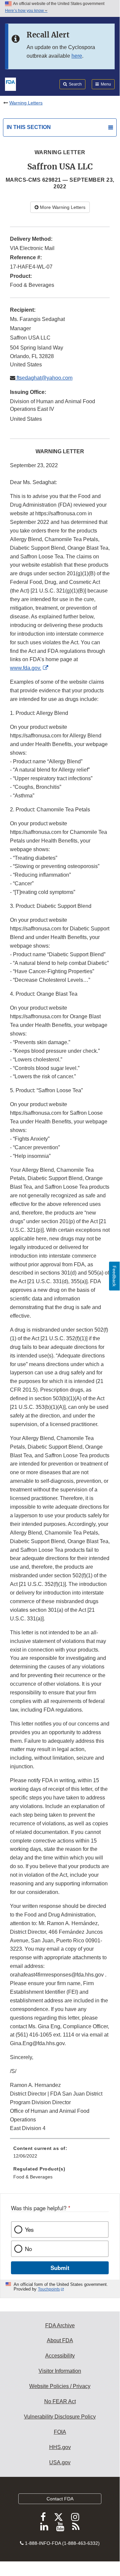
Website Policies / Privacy (60, 2386)
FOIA (60, 2432)
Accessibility (60, 2356)
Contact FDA (60, 2499)
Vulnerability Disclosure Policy (60, 2417)
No (28, 2249)
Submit (60, 2268)
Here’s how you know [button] (25, 11)
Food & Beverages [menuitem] (33, 2177)
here (77, 56)
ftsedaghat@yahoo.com (44, 378)
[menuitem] (60, 2155)
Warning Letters (26, 103)
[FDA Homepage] (10, 84)
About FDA (60, 2340)
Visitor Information (60, 2371)
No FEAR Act (60, 2401)
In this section (29, 127)
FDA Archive (60, 2325)
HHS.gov (60, 2447)
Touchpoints (49, 2289)
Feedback (114, 1276)
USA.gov (60, 2462)
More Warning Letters (62, 207)
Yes (29, 2230)
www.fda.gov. (26, 668)
